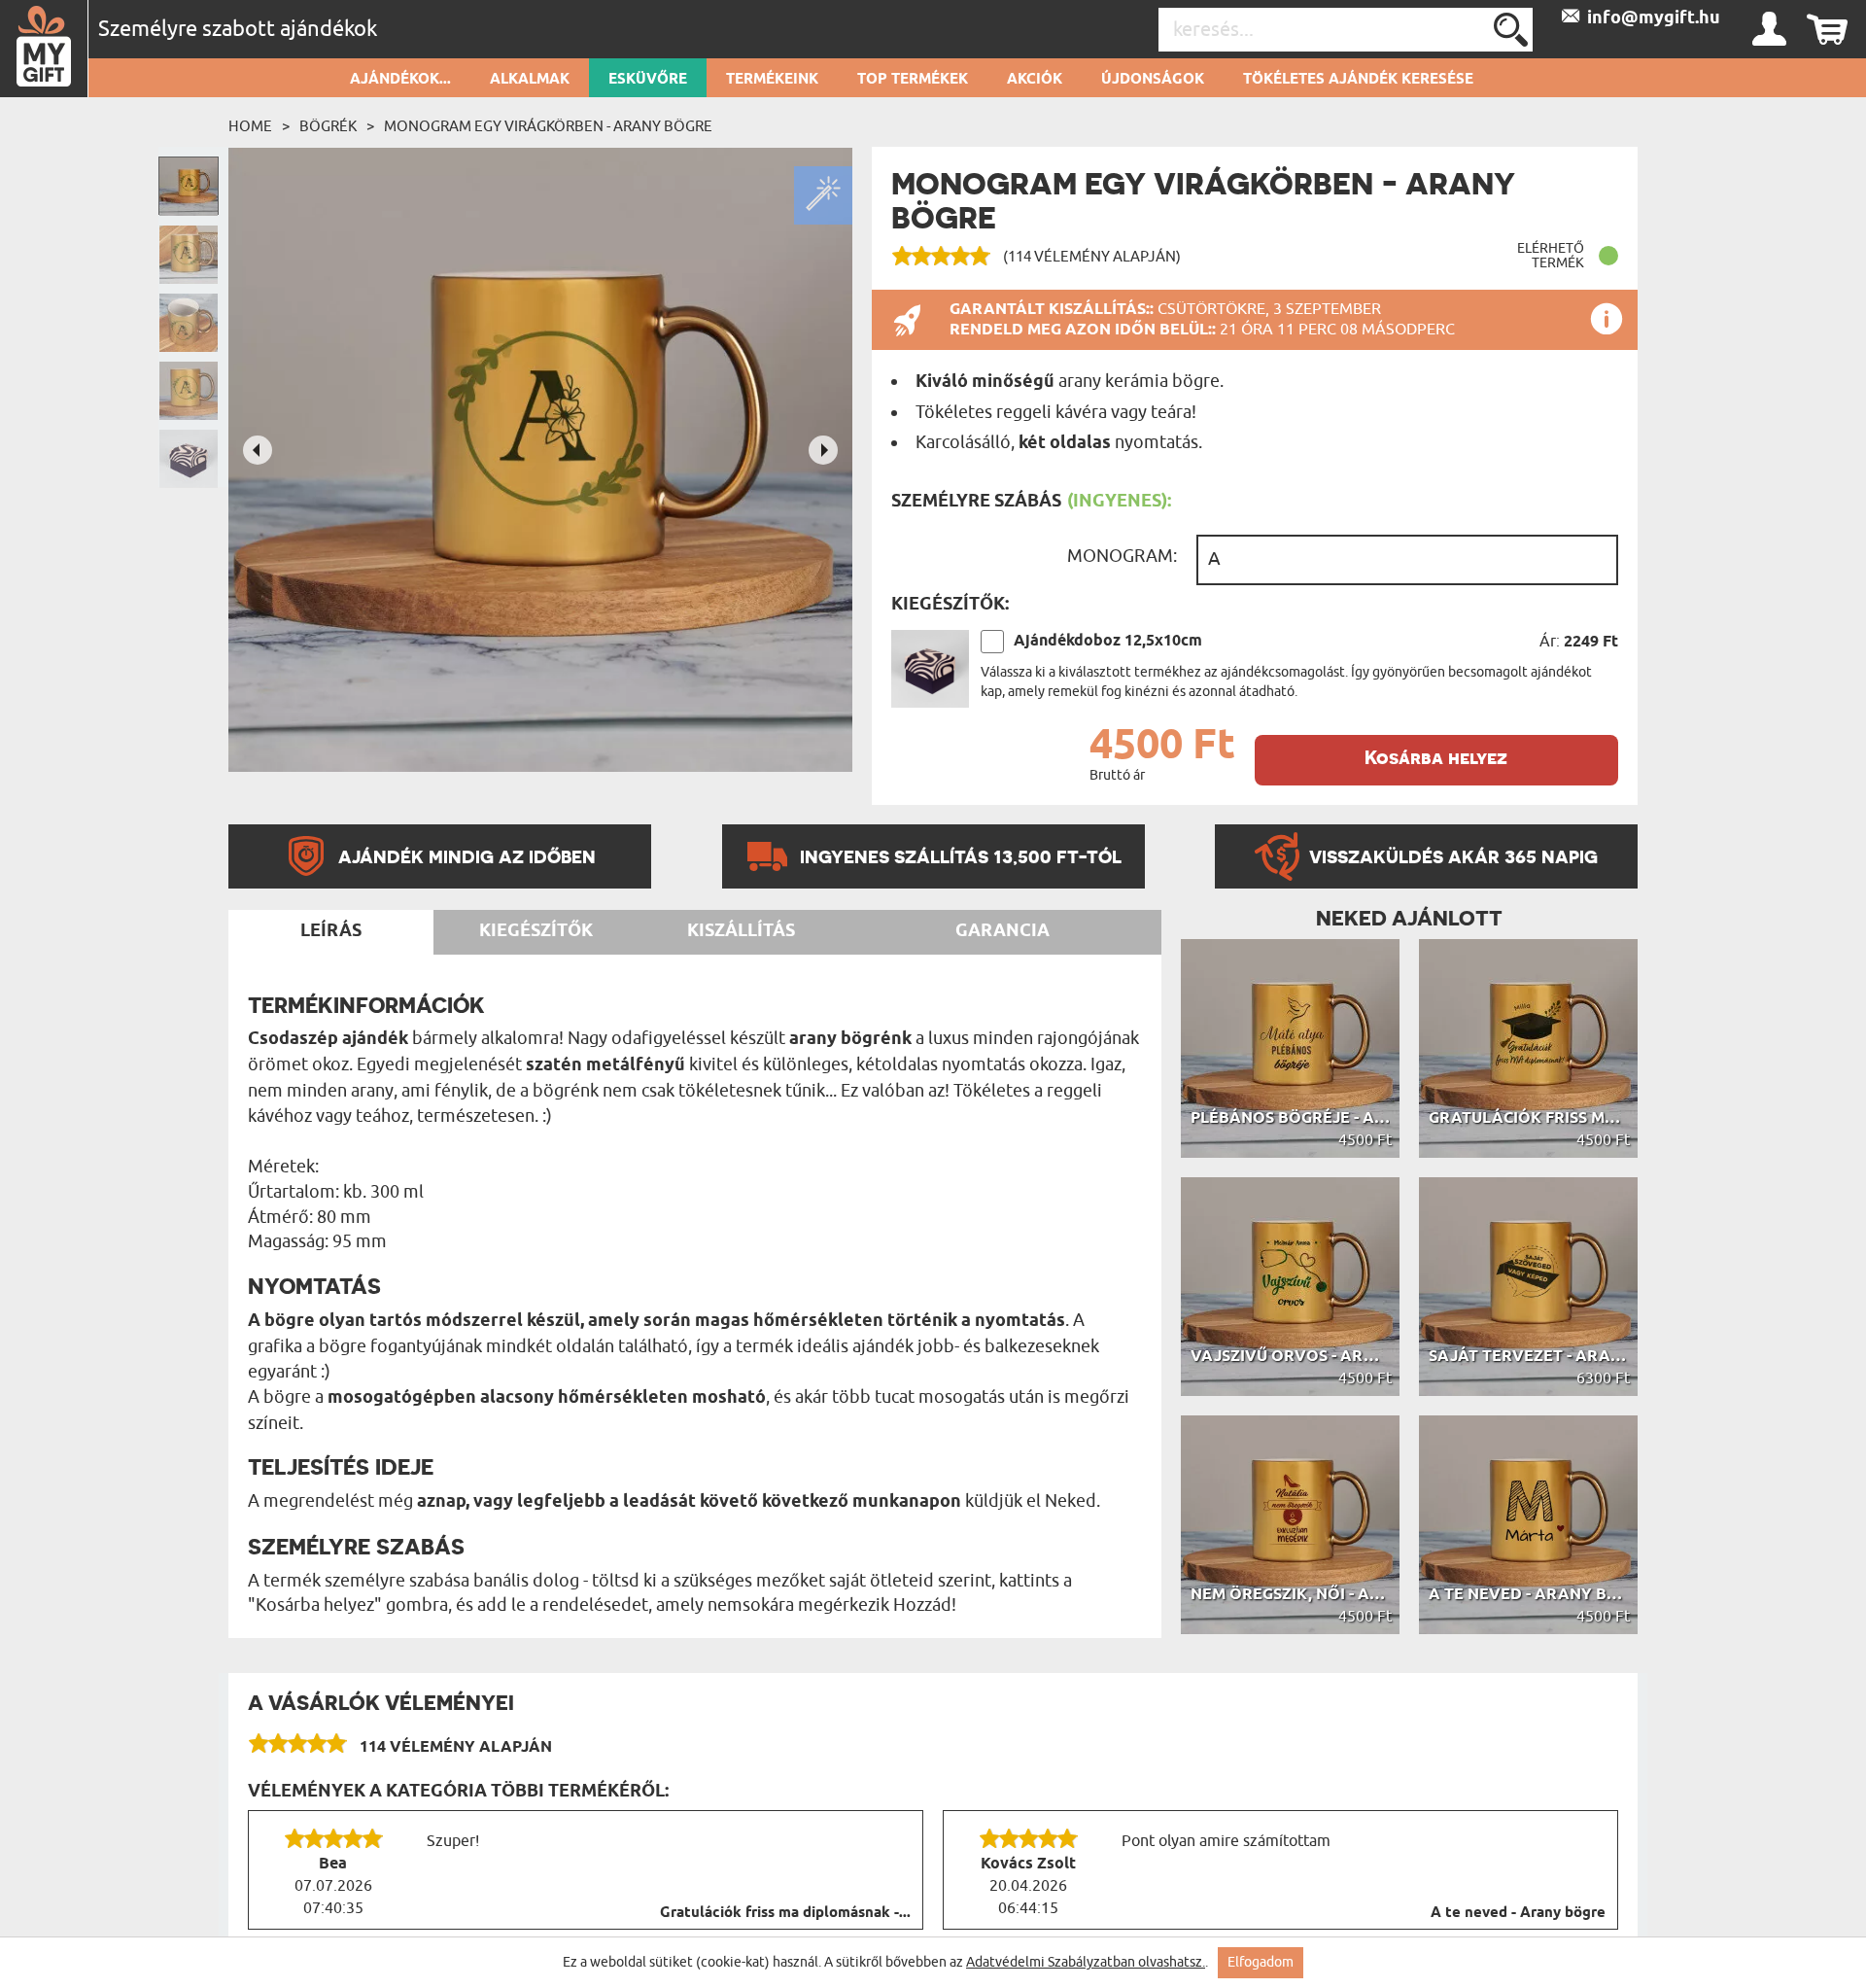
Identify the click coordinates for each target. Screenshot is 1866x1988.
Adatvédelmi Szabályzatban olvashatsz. (1086, 1962)
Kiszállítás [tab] (741, 931)
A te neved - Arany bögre (1518, 1913)
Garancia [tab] (1002, 931)
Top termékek (913, 80)
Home (250, 126)
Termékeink (772, 80)
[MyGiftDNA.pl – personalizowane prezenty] (44, 49)
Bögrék (328, 126)
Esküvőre (648, 80)
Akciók (1035, 80)
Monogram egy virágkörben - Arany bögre (548, 126)
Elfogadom (1261, 1962)
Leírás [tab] (331, 931)
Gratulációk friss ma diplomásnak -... (785, 1913)
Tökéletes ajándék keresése (1358, 80)
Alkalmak (530, 80)
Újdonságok (1153, 80)
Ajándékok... (400, 80)
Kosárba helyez (1436, 758)
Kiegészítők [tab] (536, 931)
